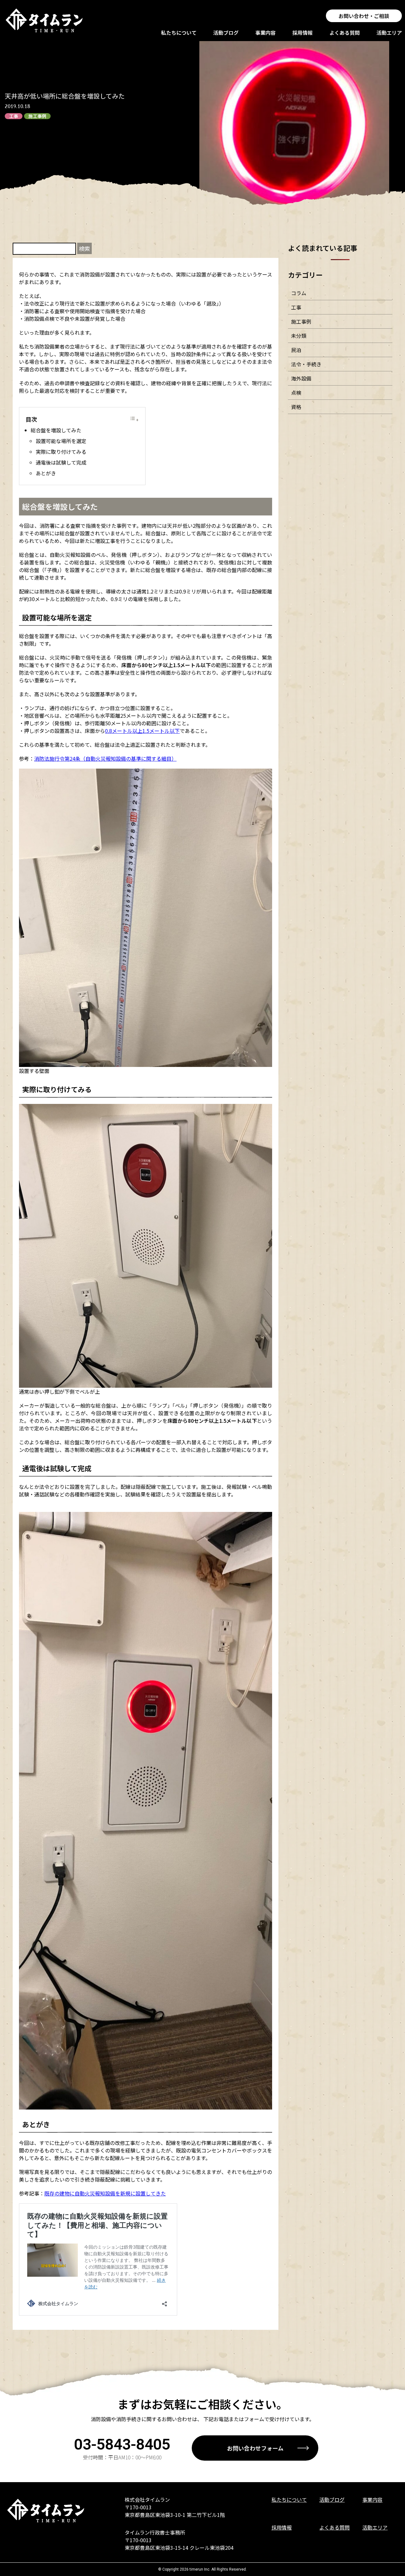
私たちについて (179, 33)
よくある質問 (345, 33)
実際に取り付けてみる (61, 452)
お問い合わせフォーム (255, 2448)
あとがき (46, 473)
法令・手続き (306, 364)
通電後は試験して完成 (61, 462)
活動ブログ (226, 33)
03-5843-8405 (122, 2444)
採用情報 (302, 33)
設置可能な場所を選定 (61, 441)
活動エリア (389, 33)
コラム (299, 293)
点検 (296, 393)
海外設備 (301, 378)
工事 (14, 116)
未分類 (299, 336)
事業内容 (265, 33)
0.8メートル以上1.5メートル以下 (142, 731)
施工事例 (37, 116)
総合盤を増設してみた (56, 430)
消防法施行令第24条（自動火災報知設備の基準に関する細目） (105, 758)
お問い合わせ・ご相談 (364, 16)
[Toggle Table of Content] (134, 419)
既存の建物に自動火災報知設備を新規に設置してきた (105, 2193)
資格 (296, 407)
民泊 (296, 350)
